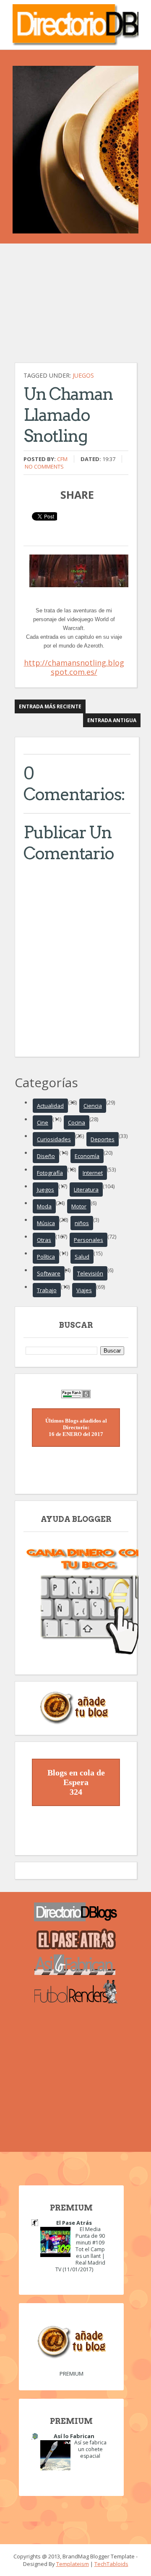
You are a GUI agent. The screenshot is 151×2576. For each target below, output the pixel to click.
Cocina (77, 1122)
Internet (93, 1173)
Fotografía (50, 1173)
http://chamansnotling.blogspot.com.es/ (74, 667)
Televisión (90, 1273)
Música (46, 1223)
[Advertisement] (78, 307)
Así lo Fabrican (74, 2436)
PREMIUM (72, 2374)
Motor (79, 1206)
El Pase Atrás (74, 2223)
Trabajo (47, 1290)
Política (46, 1257)
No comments (44, 466)
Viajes (84, 1290)
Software (49, 1273)
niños (82, 1223)
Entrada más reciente (50, 706)
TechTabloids (111, 2564)
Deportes (103, 1139)
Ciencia (93, 1106)
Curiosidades (54, 1139)
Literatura (86, 1190)
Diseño (46, 1156)
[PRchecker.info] (76, 1396)
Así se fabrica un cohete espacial (90, 2449)
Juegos (83, 375)
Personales (89, 1240)
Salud (82, 1257)
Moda (44, 1206)
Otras (44, 1240)
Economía (87, 1156)
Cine (43, 1122)
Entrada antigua (112, 720)
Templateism (73, 2564)
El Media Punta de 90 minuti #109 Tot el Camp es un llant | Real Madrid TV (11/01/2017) (80, 2249)
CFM (62, 459)
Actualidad (50, 1106)
